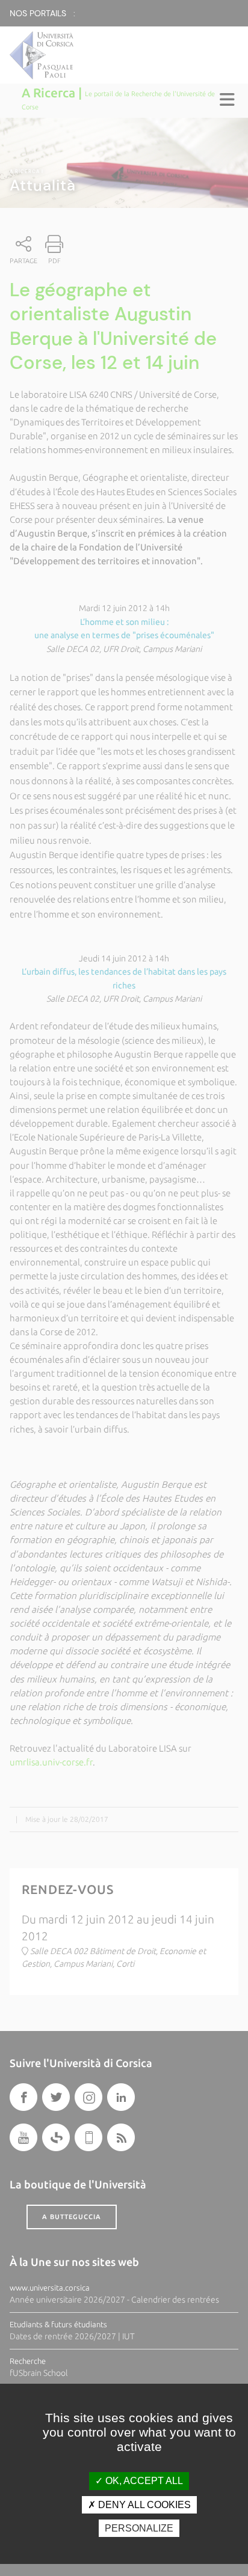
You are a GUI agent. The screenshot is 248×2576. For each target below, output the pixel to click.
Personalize (139, 2528)
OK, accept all (143, 2481)
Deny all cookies (143, 2505)
